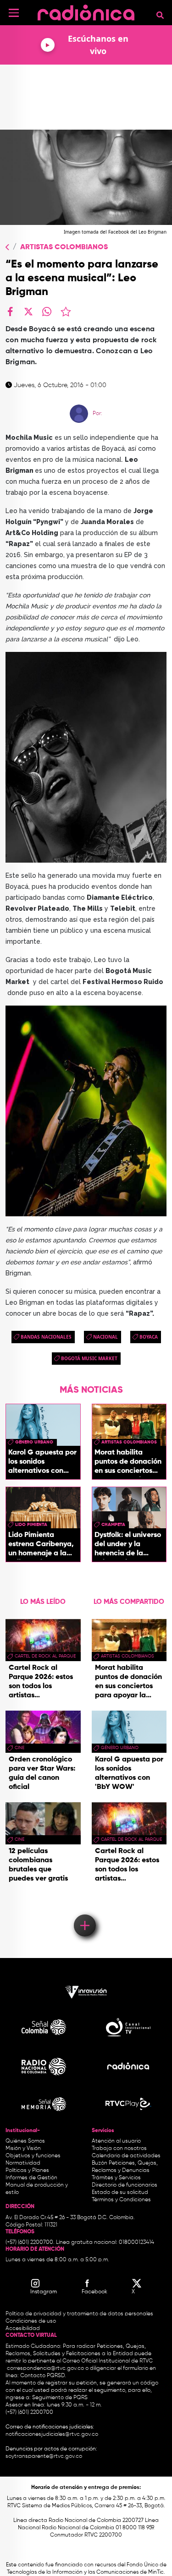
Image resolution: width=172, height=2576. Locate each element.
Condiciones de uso (31, 2321)
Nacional (105, 1337)
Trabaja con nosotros (119, 2149)
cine (19, 1748)
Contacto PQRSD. (43, 2376)
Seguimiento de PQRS (60, 2398)
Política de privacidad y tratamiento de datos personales (79, 2314)
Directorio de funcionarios (125, 2185)
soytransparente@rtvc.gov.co (44, 2456)
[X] (28, 312)
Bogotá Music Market (89, 1358)
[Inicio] (86, 11)
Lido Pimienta (31, 1525)
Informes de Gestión (31, 2178)
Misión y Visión (23, 2149)
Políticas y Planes (27, 2171)
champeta (113, 1525)
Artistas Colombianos (64, 247)
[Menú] (14, 13)
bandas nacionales (46, 1337)
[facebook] (10, 312)
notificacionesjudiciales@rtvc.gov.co (52, 2434)
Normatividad (23, 2163)
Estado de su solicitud (120, 2193)
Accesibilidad (23, 2329)
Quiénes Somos (25, 2141)
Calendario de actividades (126, 2156)
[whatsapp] (47, 312)
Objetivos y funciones (33, 2156)
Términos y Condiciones (121, 2200)
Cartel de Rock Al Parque (45, 1656)
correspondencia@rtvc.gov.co (45, 2368)
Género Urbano (34, 1442)
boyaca (149, 1337)
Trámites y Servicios (116, 2178)
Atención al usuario (116, 2141)
